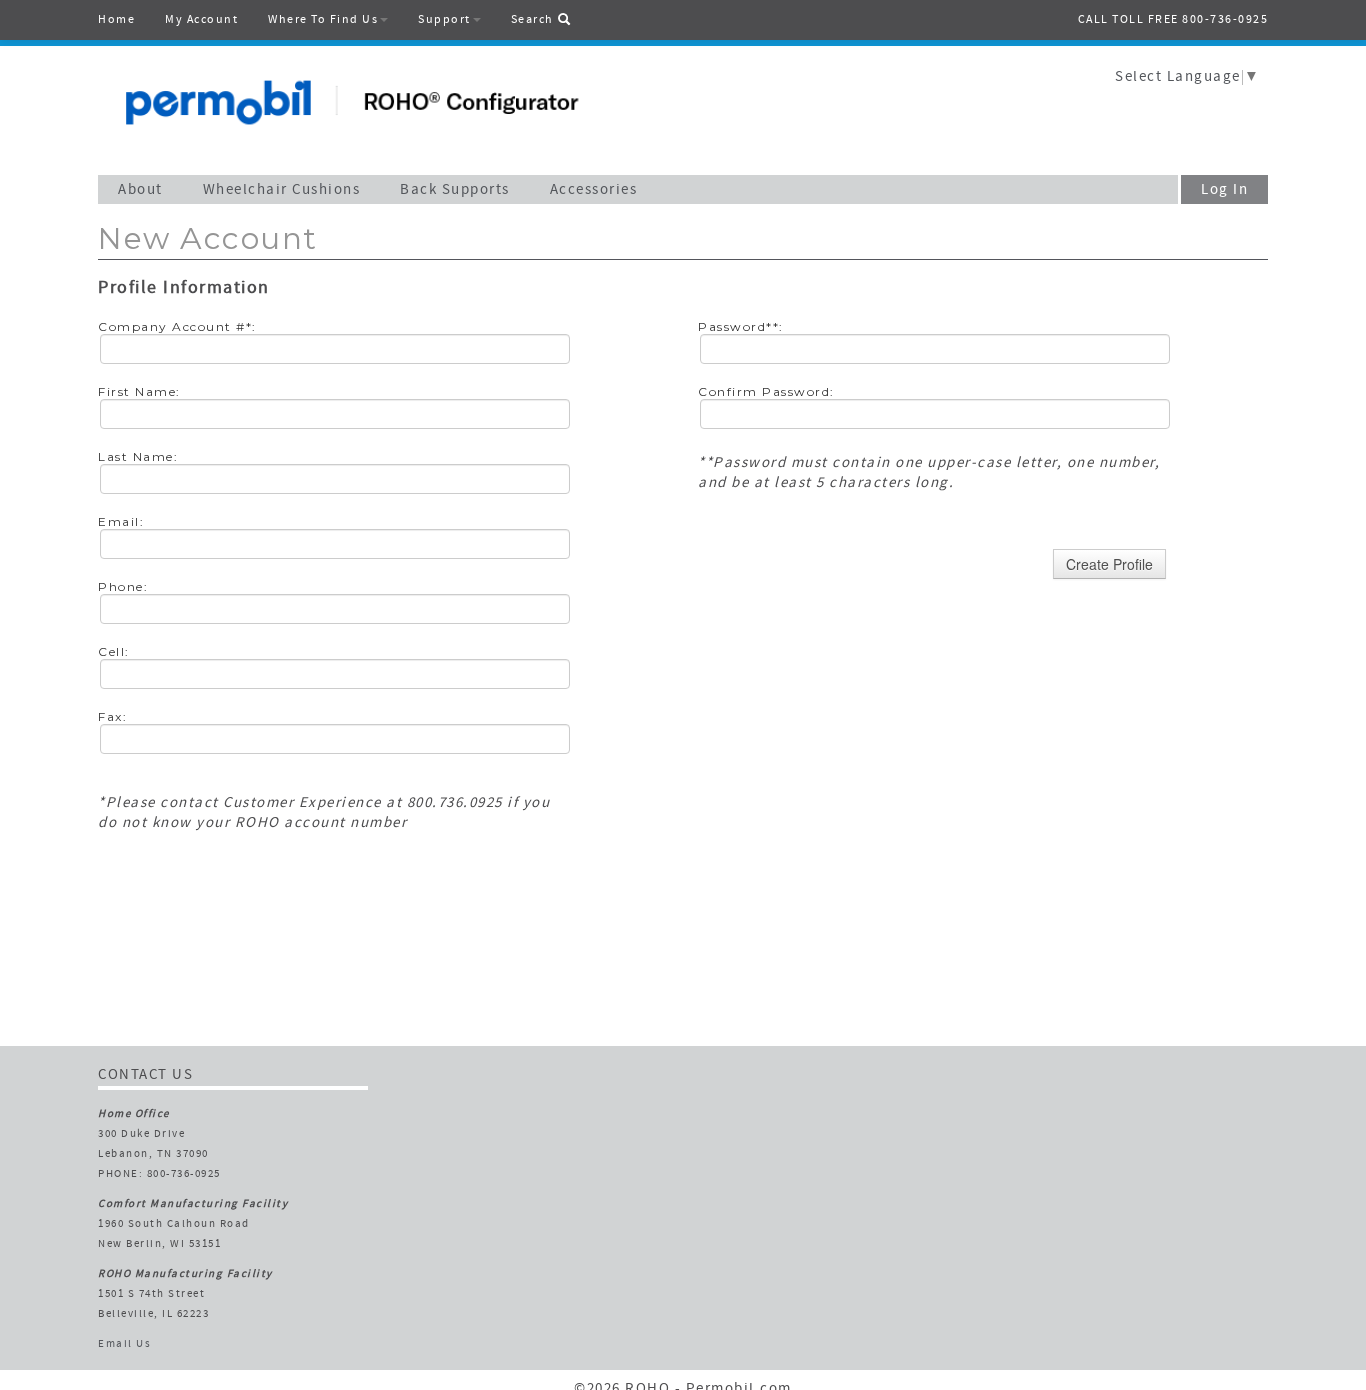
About (140, 190)
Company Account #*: (177, 326)
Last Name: (138, 456)
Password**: (741, 326)
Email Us (124, 1344)
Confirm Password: (766, 391)
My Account (201, 20)
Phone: (123, 586)
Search (534, 20)
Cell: (114, 651)
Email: (121, 521)
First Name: (139, 391)
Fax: (112, 716)
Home (116, 20)
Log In (1224, 190)
